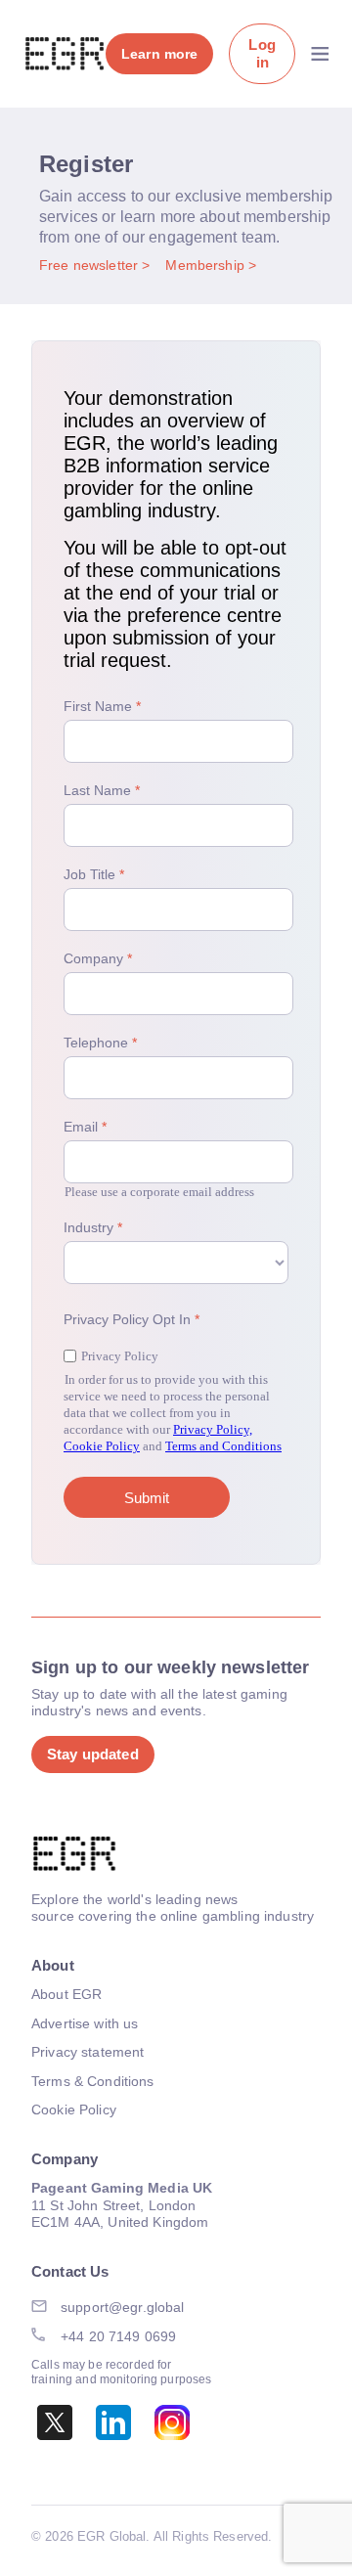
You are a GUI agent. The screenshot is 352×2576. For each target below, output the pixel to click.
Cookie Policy (74, 2110)
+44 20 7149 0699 (118, 2336)
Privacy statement (88, 2052)
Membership (207, 265)
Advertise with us (85, 2023)
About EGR (66, 1994)
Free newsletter (90, 265)
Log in (262, 53)
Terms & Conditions (93, 2081)
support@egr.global (123, 2307)
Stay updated (93, 1754)
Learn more (159, 54)
